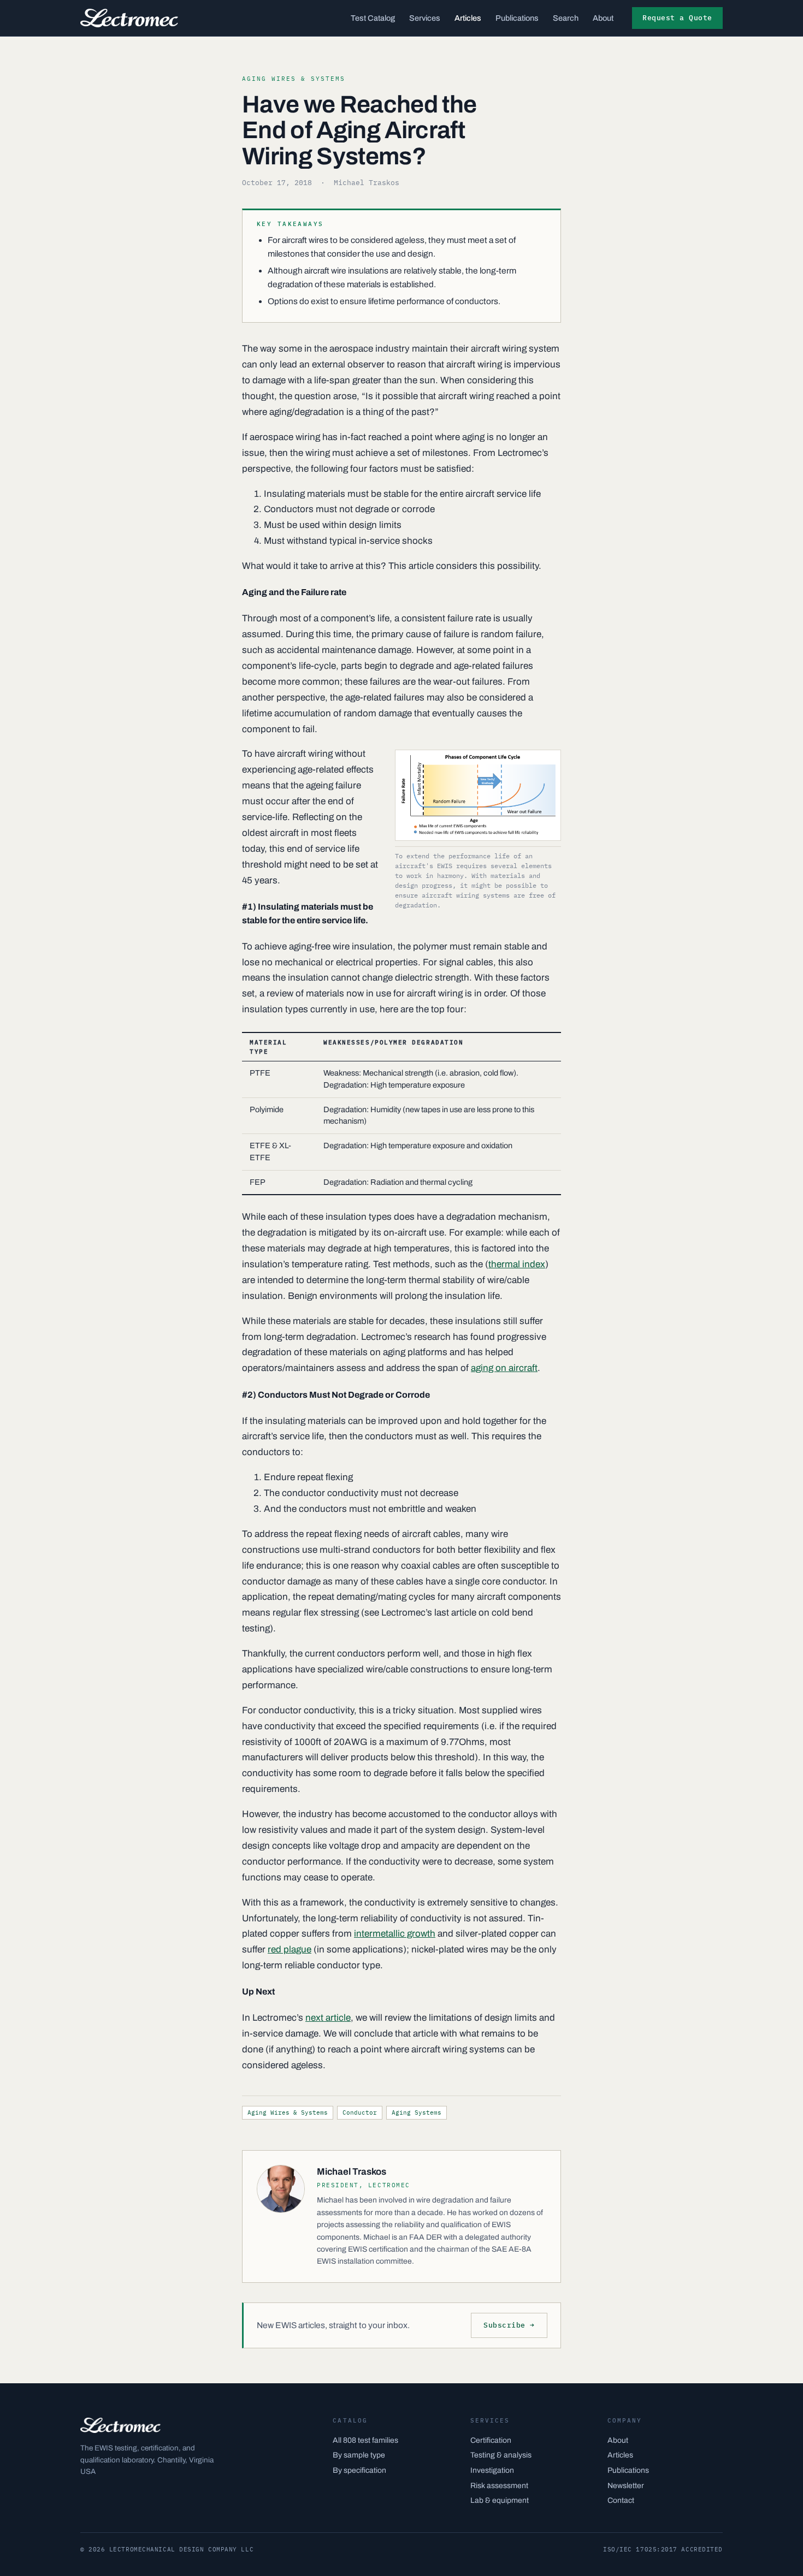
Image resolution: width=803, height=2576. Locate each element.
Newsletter (626, 2486)
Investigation (492, 2470)
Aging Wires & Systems (288, 2112)
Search (566, 18)
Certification (491, 2440)
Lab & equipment (500, 2500)
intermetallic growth (395, 1934)
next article (328, 2018)
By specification (359, 2470)
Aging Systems (417, 2112)
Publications (517, 18)
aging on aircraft (504, 1368)
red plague (290, 1949)
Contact (621, 2500)
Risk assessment (499, 2486)
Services (425, 18)
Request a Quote (677, 18)
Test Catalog (373, 18)
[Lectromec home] (129, 18)
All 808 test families (365, 2440)
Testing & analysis (501, 2455)
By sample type (359, 2455)
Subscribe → (509, 2325)
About (603, 18)
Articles (468, 18)
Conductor (360, 2112)
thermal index (517, 1264)
